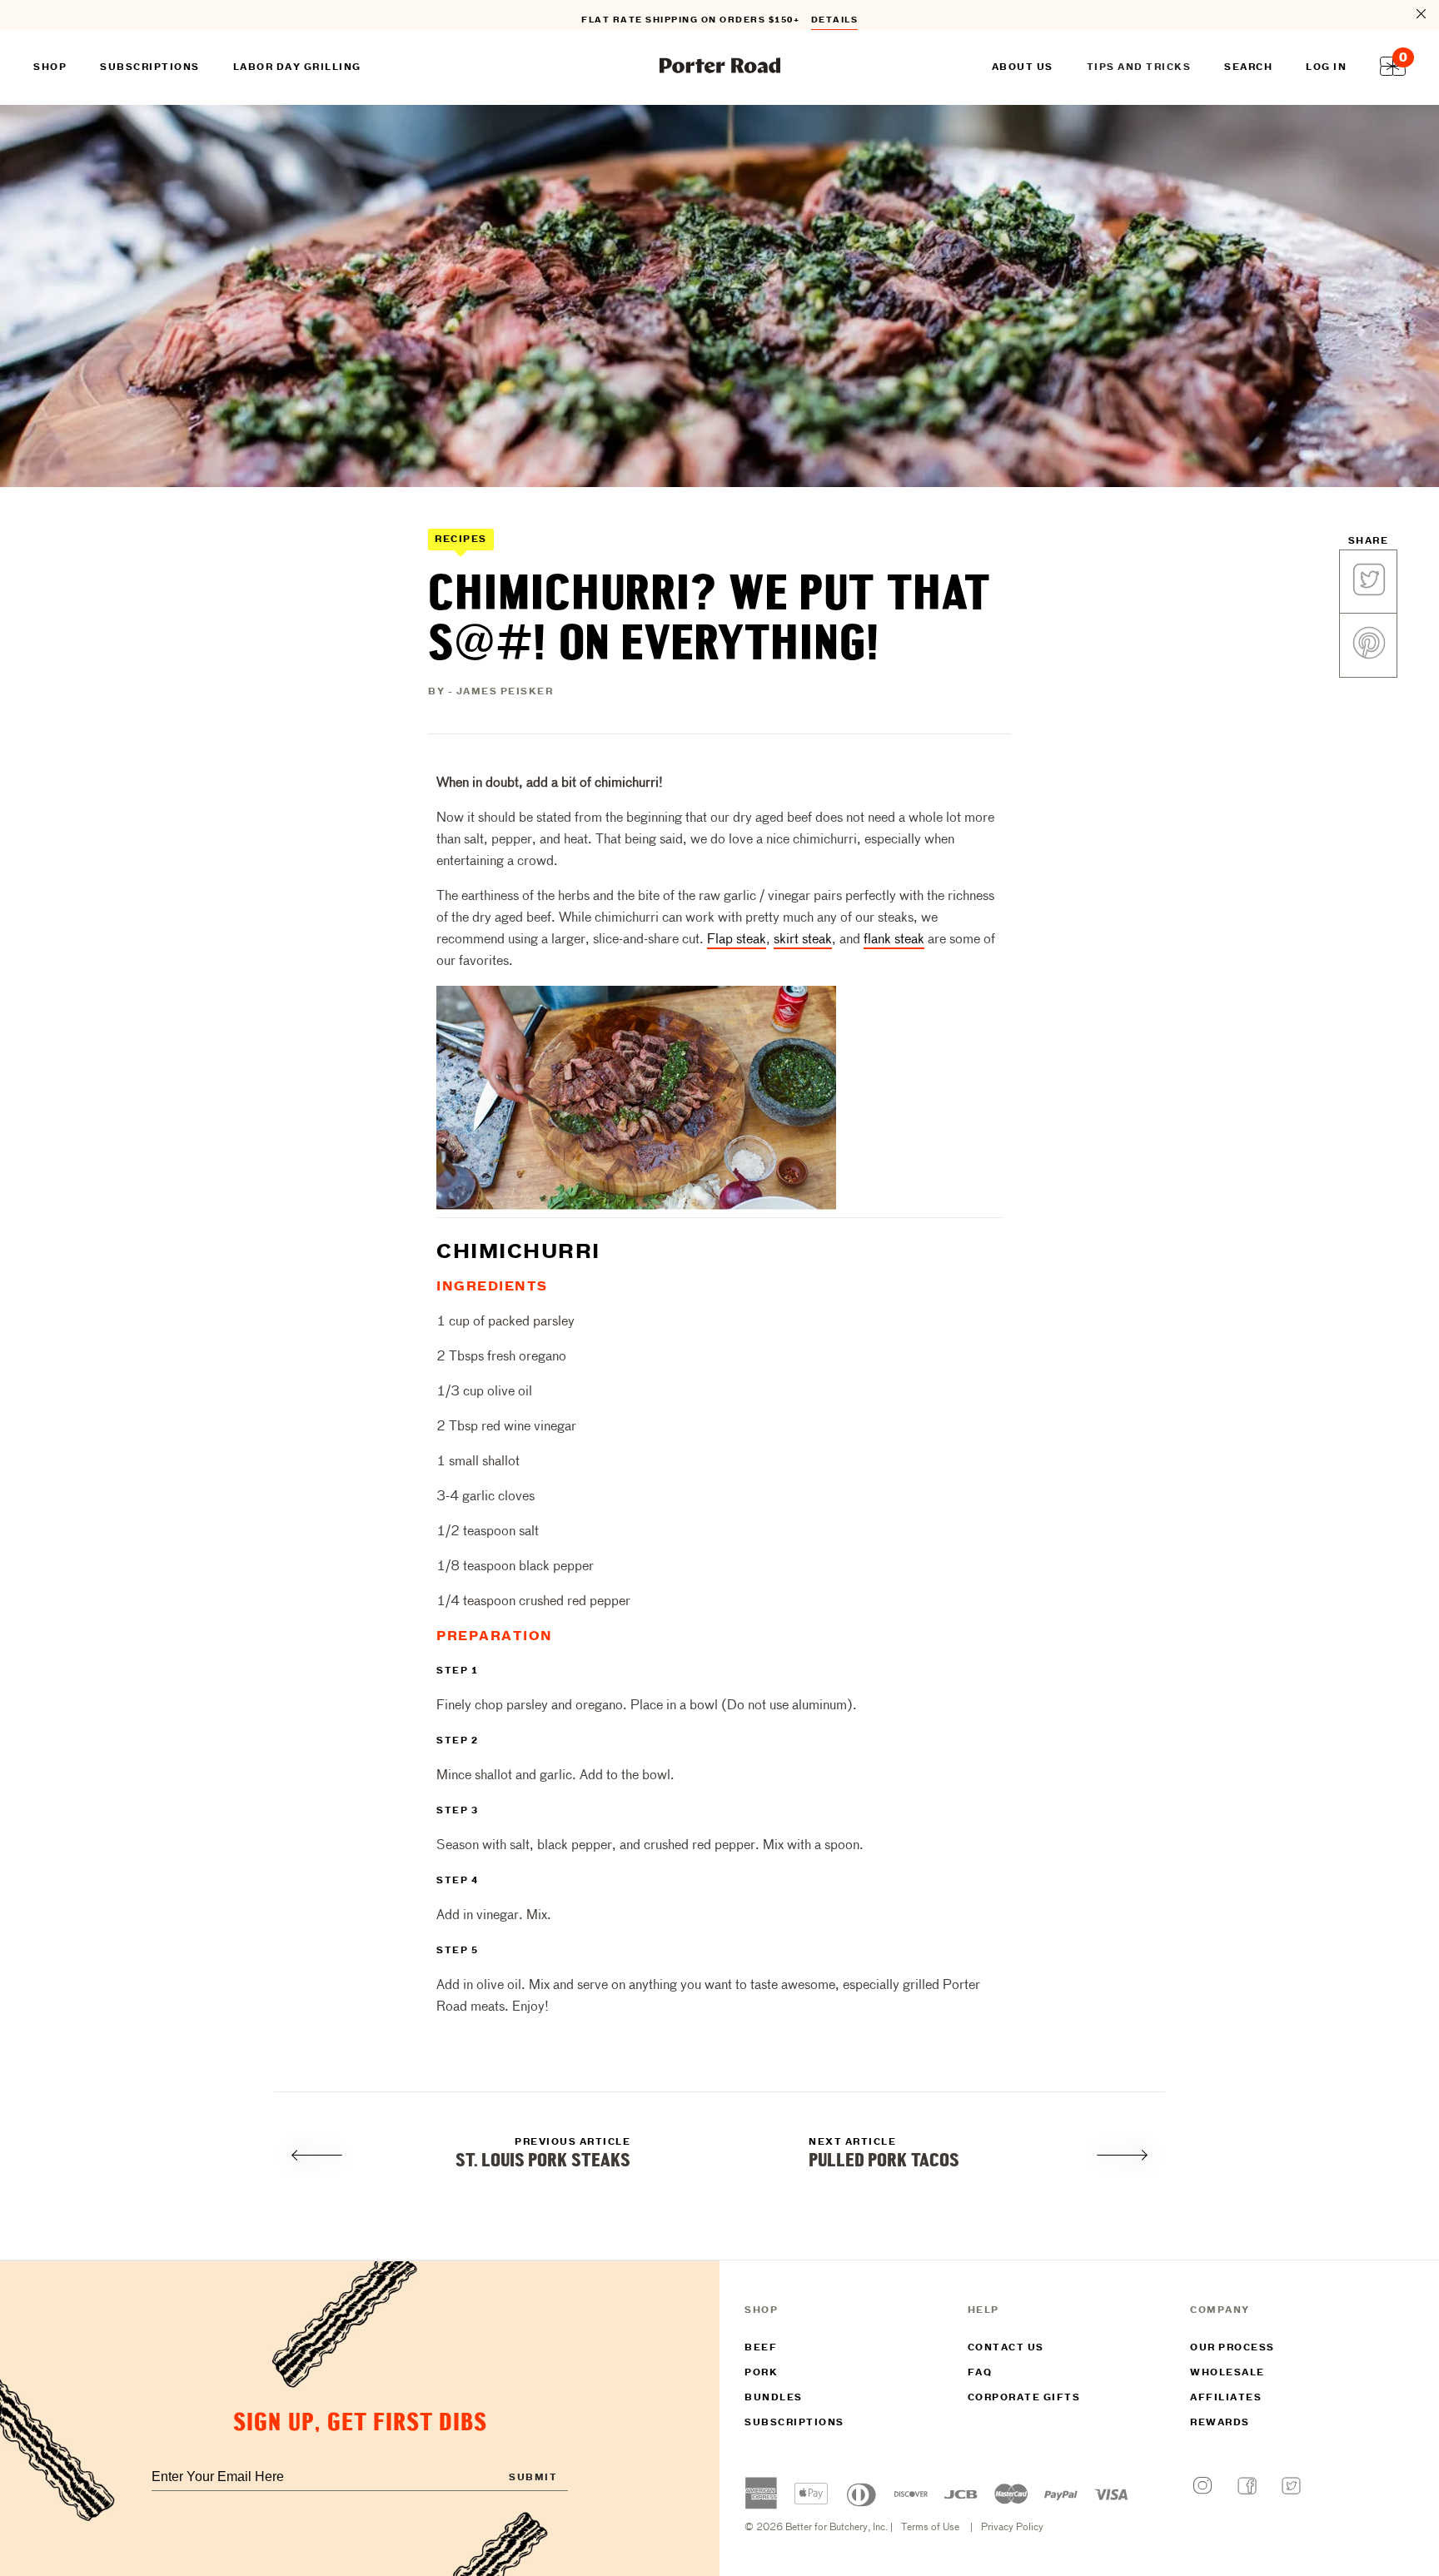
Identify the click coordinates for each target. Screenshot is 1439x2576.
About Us (1023, 67)
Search (1248, 67)
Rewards (1220, 2423)
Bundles (774, 2398)
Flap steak (737, 940)
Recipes (461, 540)
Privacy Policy (1012, 2528)
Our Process (1232, 2348)
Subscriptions (794, 2423)
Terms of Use (930, 2528)
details (835, 15)
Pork (761, 2373)
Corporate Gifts (1024, 2398)
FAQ (980, 2373)
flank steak (894, 940)
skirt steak (803, 940)
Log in (1326, 67)
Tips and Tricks (1139, 67)
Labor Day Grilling (297, 67)
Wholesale (1227, 2373)
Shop (50, 67)
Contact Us (1006, 2348)
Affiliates (1226, 2398)
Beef (761, 2348)
